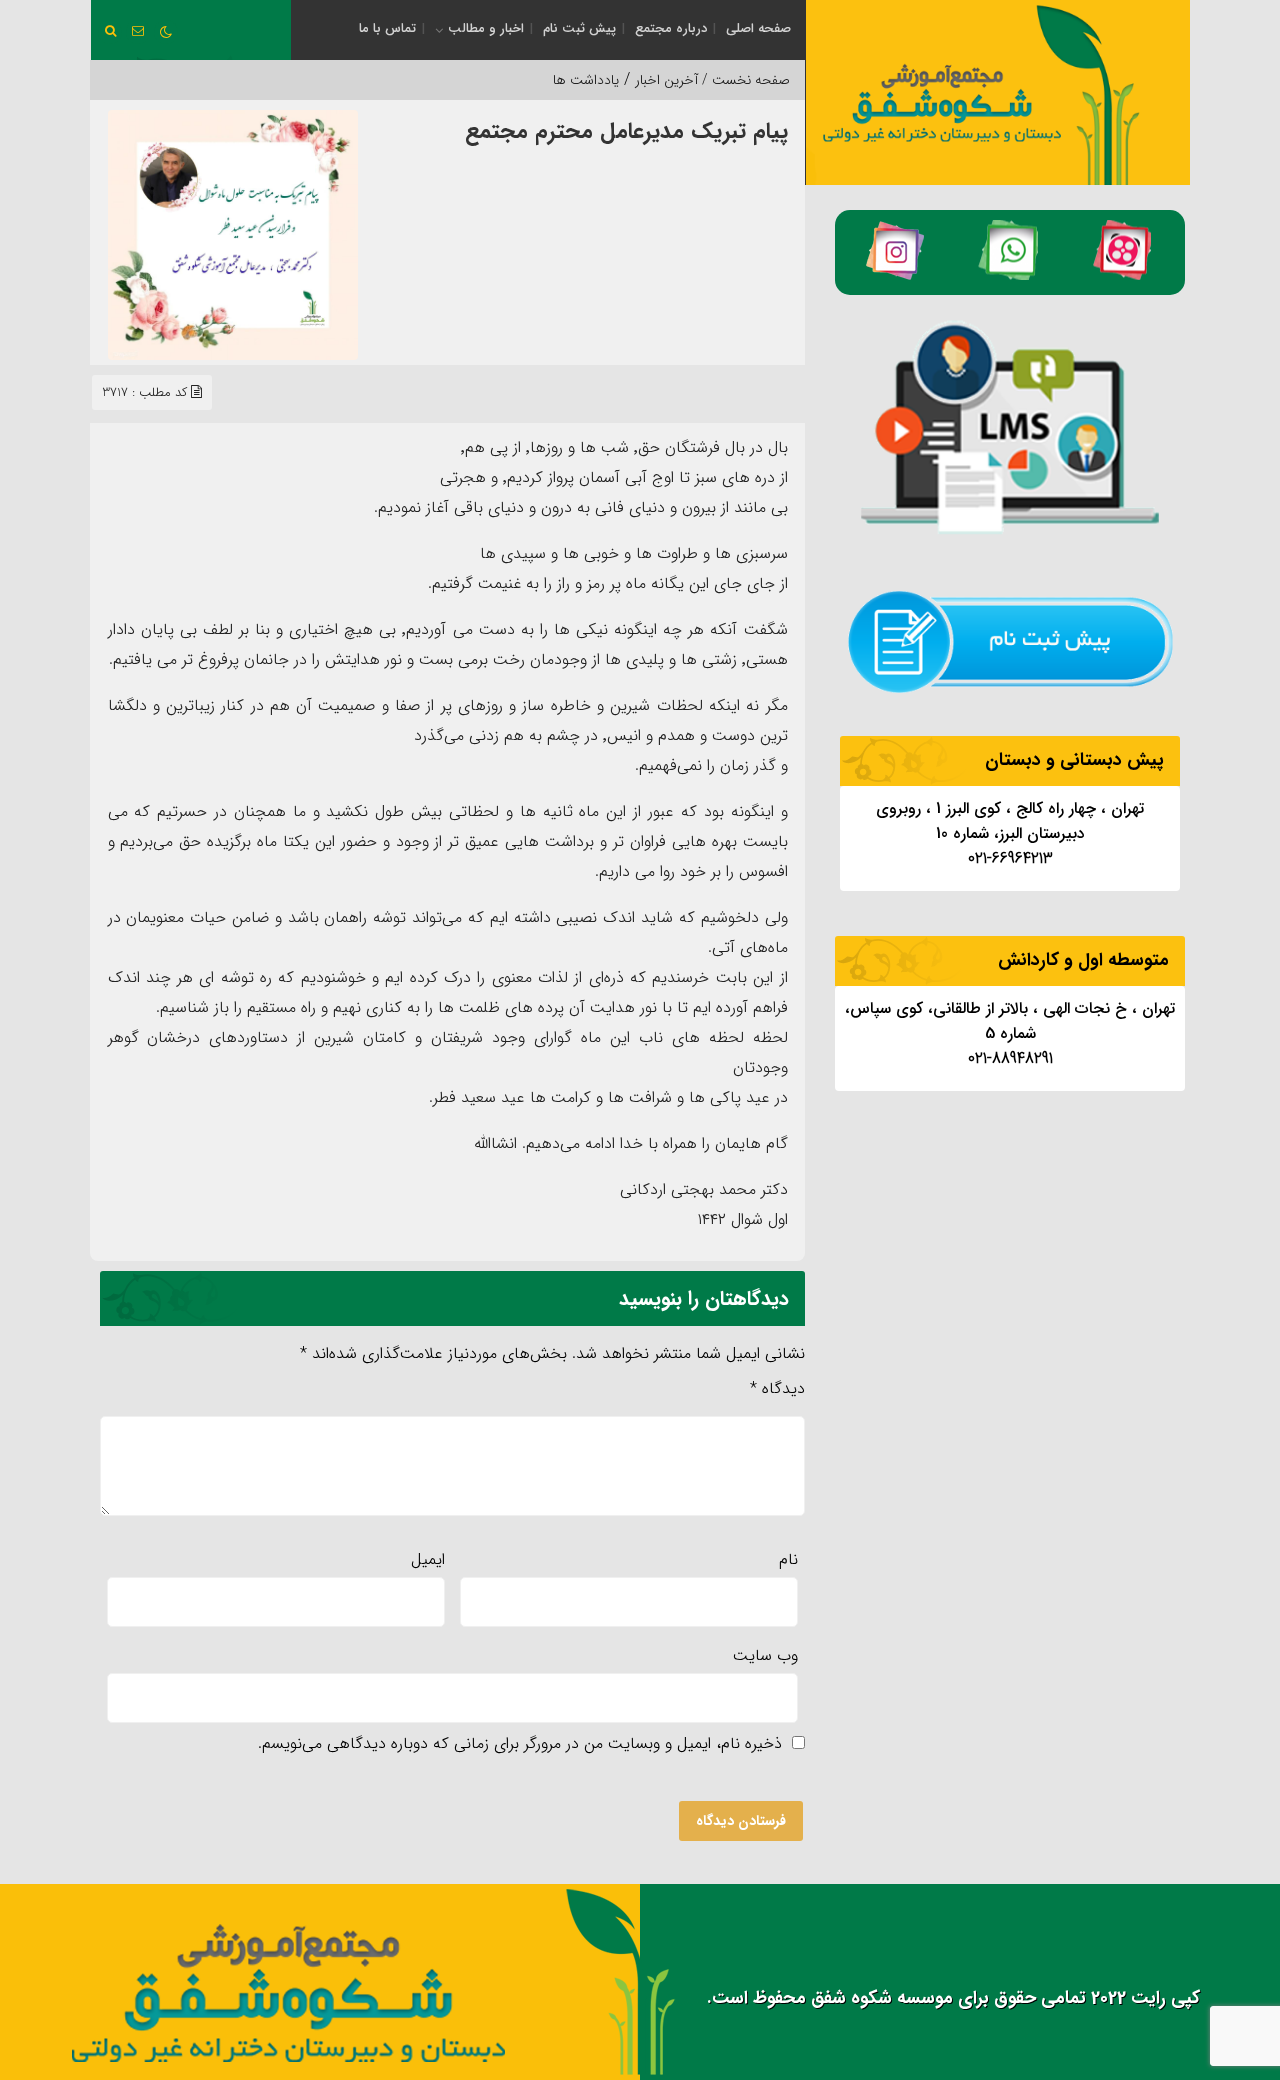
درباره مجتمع (671, 28)
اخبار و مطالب (486, 28)
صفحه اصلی (758, 28)
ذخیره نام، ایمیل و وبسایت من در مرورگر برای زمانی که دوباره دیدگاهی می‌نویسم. (520, 1743)
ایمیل (428, 1559)
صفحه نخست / (744, 80)
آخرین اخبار (666, 80)
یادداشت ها (586, 80)
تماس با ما (387, 28)
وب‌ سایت (765, 1655)
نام (788, 1559)
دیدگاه (777, 1388)
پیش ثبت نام (579, 28)
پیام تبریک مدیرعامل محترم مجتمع (626, 131)
